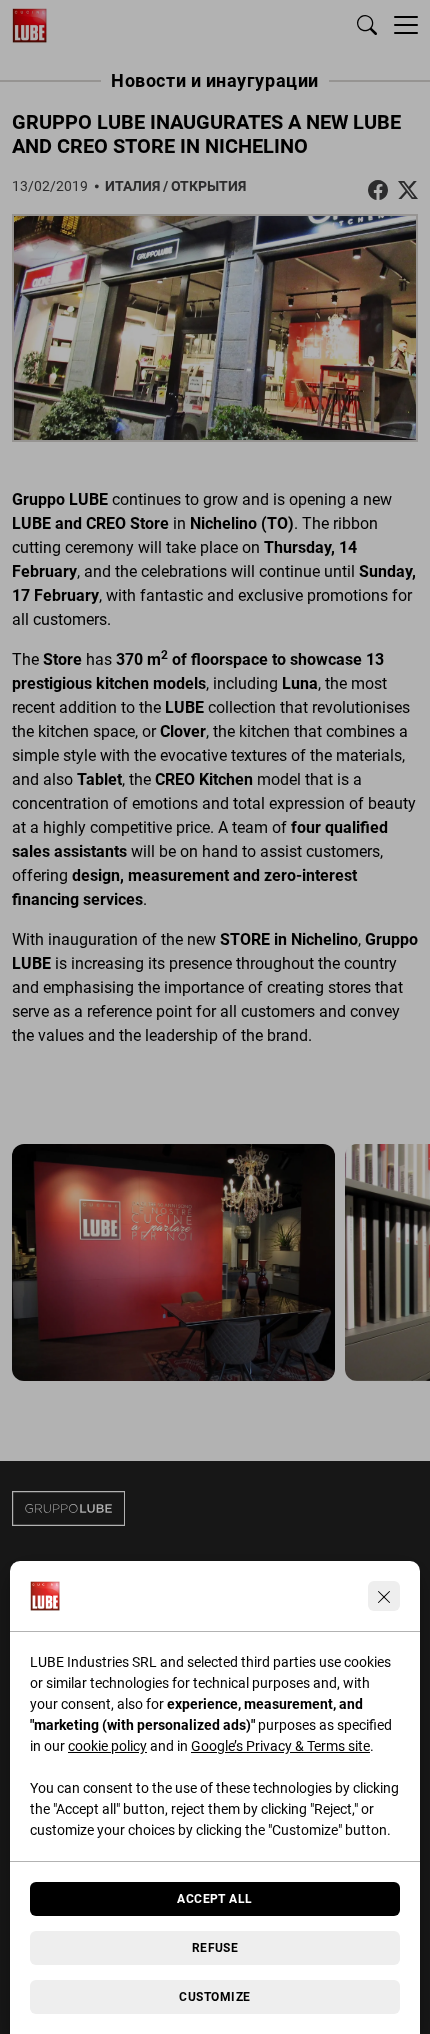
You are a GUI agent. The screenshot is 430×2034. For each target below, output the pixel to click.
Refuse (215, 1948)
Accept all (215, 1899)
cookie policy (107, 1746)
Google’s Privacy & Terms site (280, 1746)
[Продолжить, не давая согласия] (384, 1596)
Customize (214, 1997)
